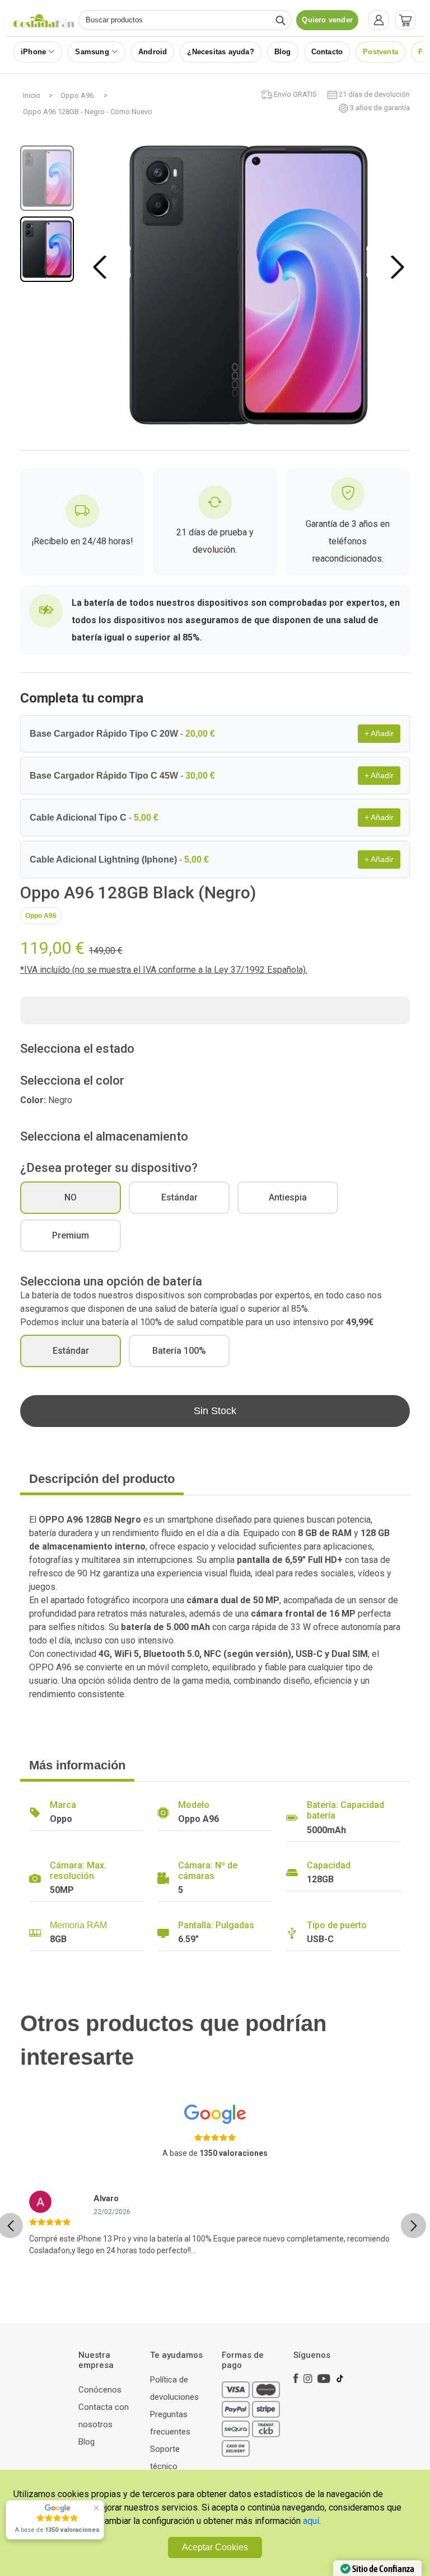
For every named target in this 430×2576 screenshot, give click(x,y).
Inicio (32, 95)
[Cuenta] (378, 20)
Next (397, 267)
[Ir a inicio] (44, 20)
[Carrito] (405, 20)
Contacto (327, 52)
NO (71, 1197)
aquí (311, 2521)
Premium (71, 1235)
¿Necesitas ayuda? (220, 52)
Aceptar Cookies (215, 2547)
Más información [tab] (77, 1765)
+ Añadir (379, 733)
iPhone (33, 52)
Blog (283, 52)
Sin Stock (215, 1411)
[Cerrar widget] (96, 2508)
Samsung (92, 52)
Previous (102, 267)
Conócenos (100, 2390)
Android (153, 52)
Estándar (179, 1197)
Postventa (380, 52)
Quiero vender (327, 20)
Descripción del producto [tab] (102, 1479)
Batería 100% (179, 1351)
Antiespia (288, 1197)
